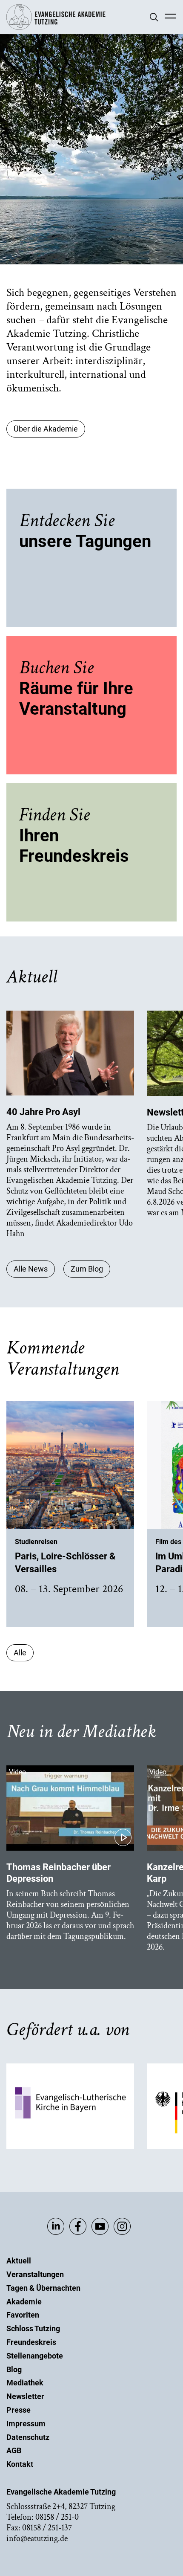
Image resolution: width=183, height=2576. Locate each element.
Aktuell (19, 2261)
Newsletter (25, 2396)
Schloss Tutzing (33, 2328)
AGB (14, 2450)
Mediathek (25, 2383)
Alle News (31, 1269)
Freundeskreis (31, 2342)
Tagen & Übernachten (43, 2288)
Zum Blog (87, 1269)
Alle (20, 1653)
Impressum (26, 2424)
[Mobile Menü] (170, 17)
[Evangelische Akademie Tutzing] (56, 28)
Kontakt (20, 2464)
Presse (19, 2410)
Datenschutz (28, 2437)
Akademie (24, 2302)
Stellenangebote (35, 2356)
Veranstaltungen (35, 2274)
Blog (14, 2369)
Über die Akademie (46, 429)
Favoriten (23, 2315)
